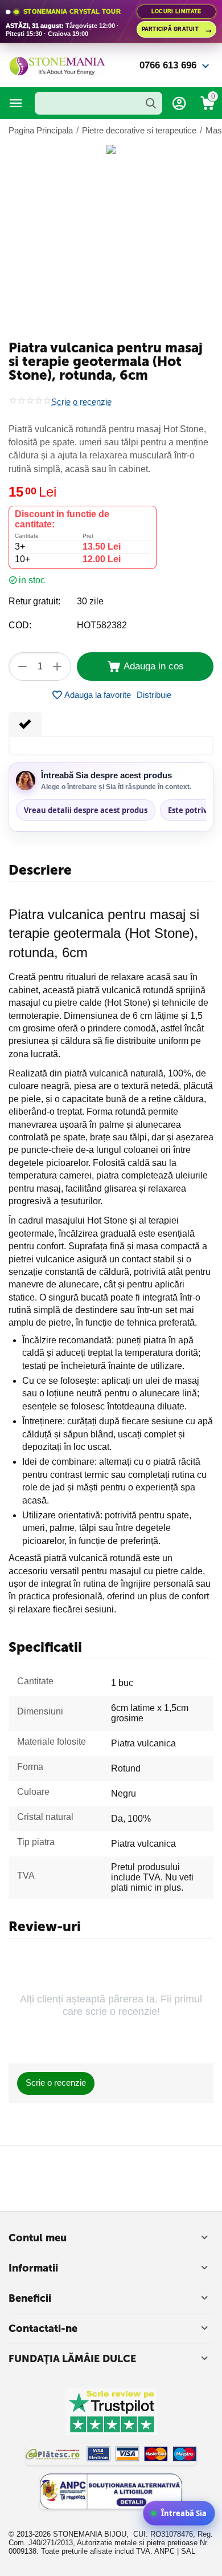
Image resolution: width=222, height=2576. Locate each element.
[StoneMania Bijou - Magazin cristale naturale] (57, 65)
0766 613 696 (168, 65)
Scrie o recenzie (81, 402)
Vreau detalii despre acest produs (86, 810)
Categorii (16, 103)
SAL (188, 2551)
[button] (154, 695)
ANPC (165, 2551)
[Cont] (179, 103)
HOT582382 (102, 625)
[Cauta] (151, 103)
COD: (20, 625)
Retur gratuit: (34, 601)
